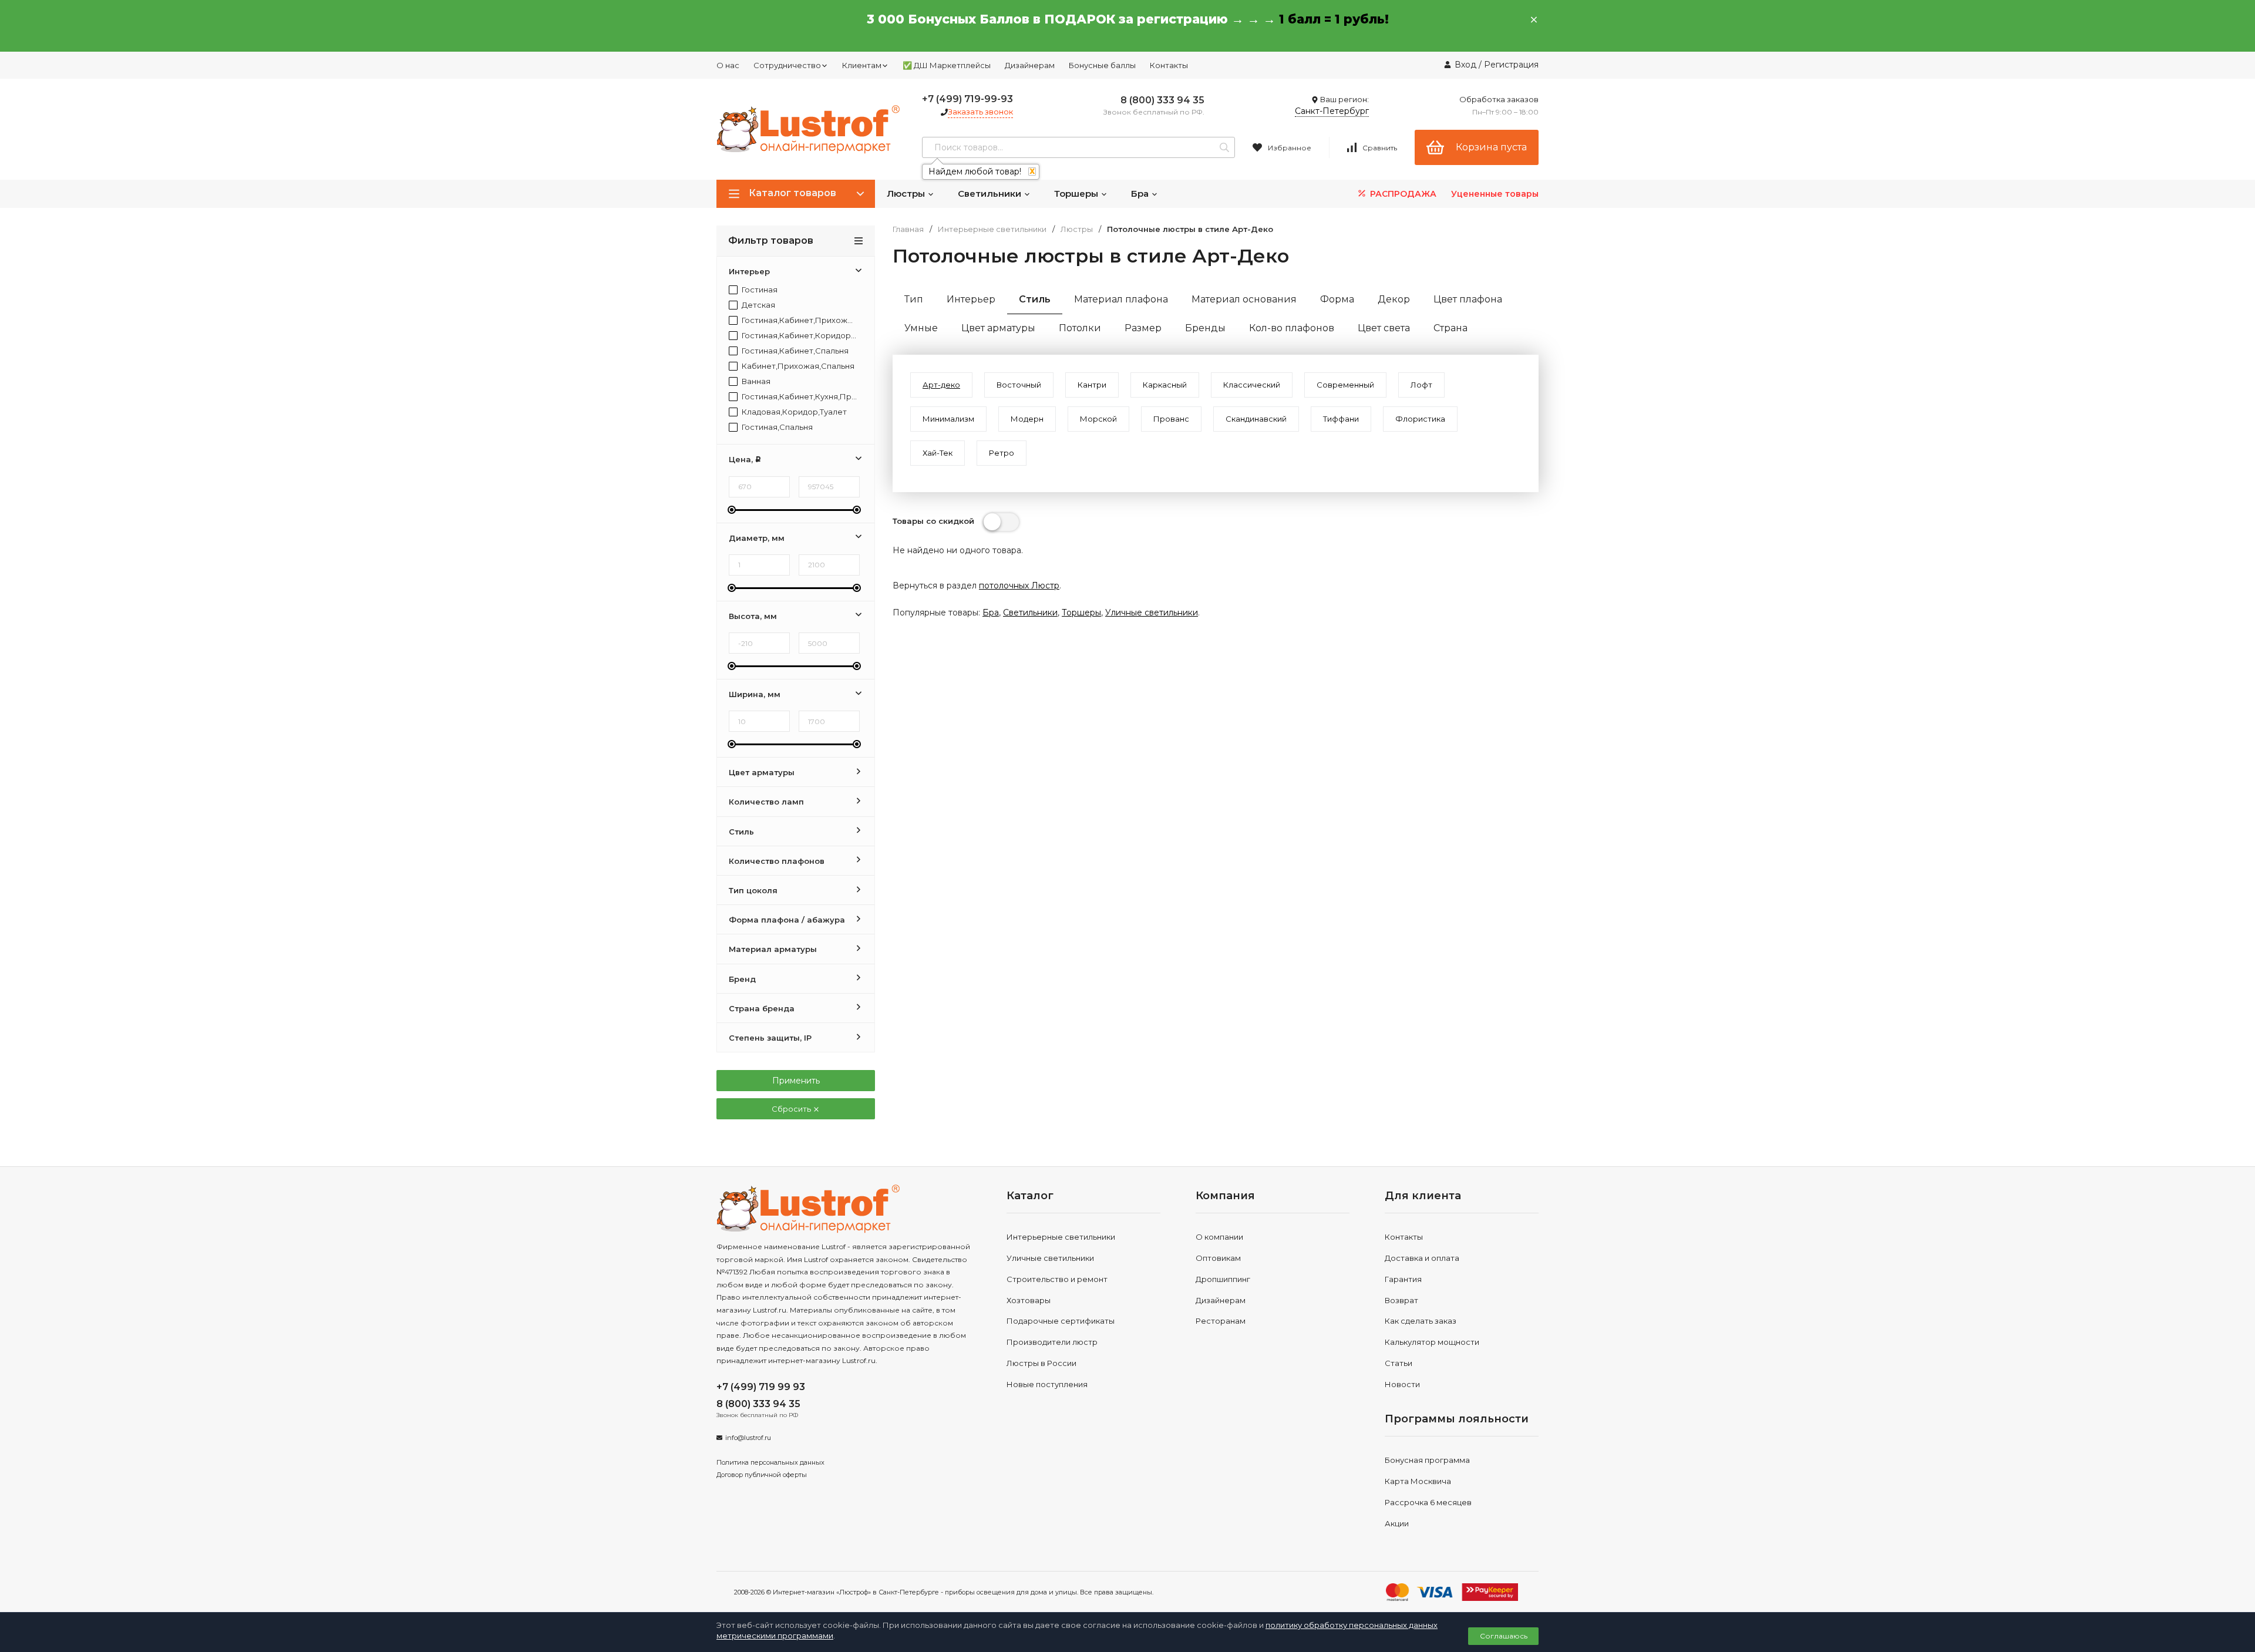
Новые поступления (1047, 1384)
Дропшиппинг (1223, 1279)
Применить (796, 1081)
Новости (1402, 1384)
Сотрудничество (787, 65)
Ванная (755, 381)
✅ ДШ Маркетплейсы (947, 65)
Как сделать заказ (1421, 1321)
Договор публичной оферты (762, 1475)
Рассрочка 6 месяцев (1428, 1502)
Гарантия (1403, 1279)
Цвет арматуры (998, 328)
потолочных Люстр (1019, 586)
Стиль (1035, 299)
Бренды (1205, 328)
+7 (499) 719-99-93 (967, 99)
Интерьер (971, 299)
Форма (1337, 299)
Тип (914, 299)
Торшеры (1077, 194)
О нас (728, 65)
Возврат (1401, 1300)
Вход (1465, 65)
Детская (758, 305)
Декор (1394, 299)
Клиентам (862, 65)
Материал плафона (1121, 299)
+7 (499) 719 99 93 (761, 1387)
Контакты (1169, 65)
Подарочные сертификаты (1061, 1321)
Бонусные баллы (1102, 65)
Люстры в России (1041, 1363)
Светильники (991, 194)
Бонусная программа (1427, 1460)
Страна (1450, 328)
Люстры (907, 194)
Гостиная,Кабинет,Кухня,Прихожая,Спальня (798, 397)
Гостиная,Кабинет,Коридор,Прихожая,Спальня (798, 336)
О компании (1219, 1237)
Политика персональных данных (770, 1462)
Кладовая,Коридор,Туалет (793, 412)
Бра (1141, 194)
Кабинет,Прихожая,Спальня (797, 366)
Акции (1397, 1523)
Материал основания (1244, 299)
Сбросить (792, 1109)
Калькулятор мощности (1432, 1342)
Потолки (1080, 328)
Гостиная (759, 290)
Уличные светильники (1152, 613)
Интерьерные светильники (992, 229)
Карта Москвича (1418, 1481)
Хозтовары (1029, 1300)
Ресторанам (1221, 1321)
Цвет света (1384, 328)
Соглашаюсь (1504, 1636)
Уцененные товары (1495, 194)
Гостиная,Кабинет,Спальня (794, 351)
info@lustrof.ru (748, 1438)
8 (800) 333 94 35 (1162, 100)
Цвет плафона (1468, 299)
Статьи (1399, 1363)
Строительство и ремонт (1057, 1279)
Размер (1143, 328)
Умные (921, 328)
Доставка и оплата (1422, 1258)
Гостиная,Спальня (776, 427)
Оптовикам (1218, 1258)
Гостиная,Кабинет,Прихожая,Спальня (798, 320)
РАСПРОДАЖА (1402, 194)
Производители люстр (1052, 1342)
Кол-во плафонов (1292, 328)
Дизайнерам (1030, 65)
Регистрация (1511, 65)
